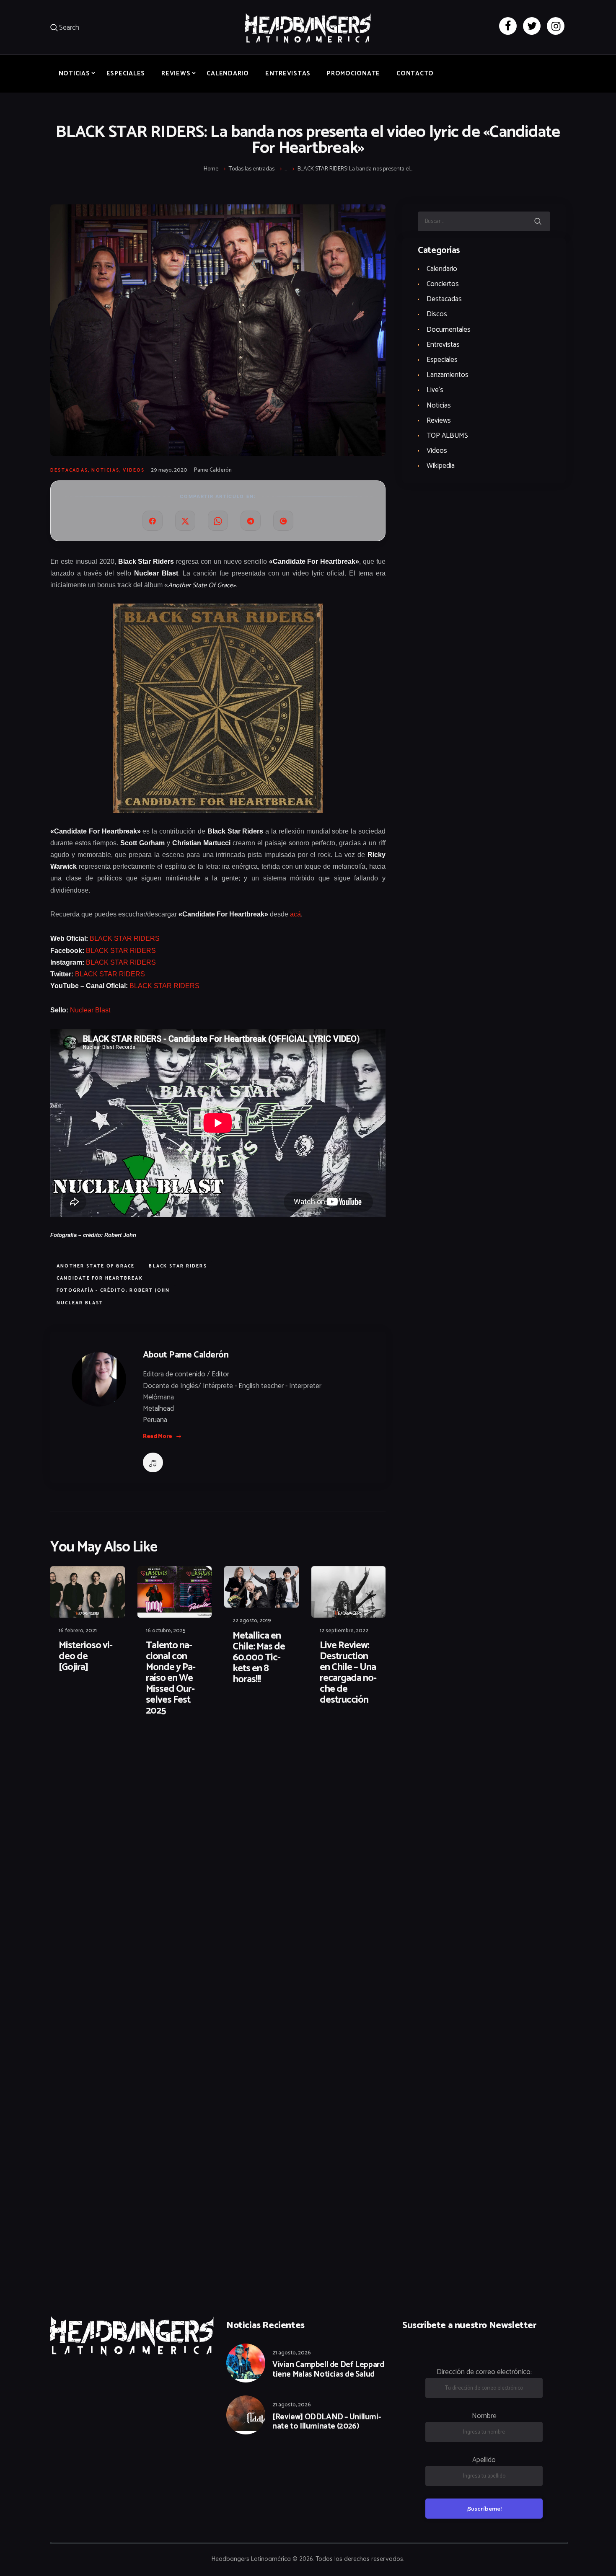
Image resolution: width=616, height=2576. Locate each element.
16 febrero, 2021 (78, 1631)
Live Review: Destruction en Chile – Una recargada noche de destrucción (348, 1673)
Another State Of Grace (96, 1266)
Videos (134, 470)
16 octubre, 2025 (166, 1631)
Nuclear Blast (90, 1010)
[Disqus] (115, 1750)
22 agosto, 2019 (252, 1621)
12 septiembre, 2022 (344, 1631)
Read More (158, 1436)
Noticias (105, 470)
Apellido (484, 2460)
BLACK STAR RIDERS (125, 938)
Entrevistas (443, 345)
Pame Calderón (213, 470)
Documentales (449, 330)
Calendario (442, 269)
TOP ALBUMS (447, 436)
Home (211, 169)
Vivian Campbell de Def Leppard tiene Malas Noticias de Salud (328, 2370)
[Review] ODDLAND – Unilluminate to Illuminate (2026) (327, 2422)
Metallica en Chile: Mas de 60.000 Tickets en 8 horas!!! (259, 1658)
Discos (437, 314)
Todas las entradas (252, 169)
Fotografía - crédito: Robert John (113, 1291)
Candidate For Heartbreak (100, 1278)
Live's (435, 390)
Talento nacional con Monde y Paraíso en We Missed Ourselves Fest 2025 (171, 1678)
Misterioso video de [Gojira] (86, 1657)
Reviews (439, 421)
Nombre (484, 2416)
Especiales (442, 360)
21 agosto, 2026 (292, 2353)
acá (295, 914)
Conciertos (443, 284)
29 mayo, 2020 (169, 470)
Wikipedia (441, 466)
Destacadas (69, 470)
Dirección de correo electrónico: (484, 2372)
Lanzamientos (448, 375)
